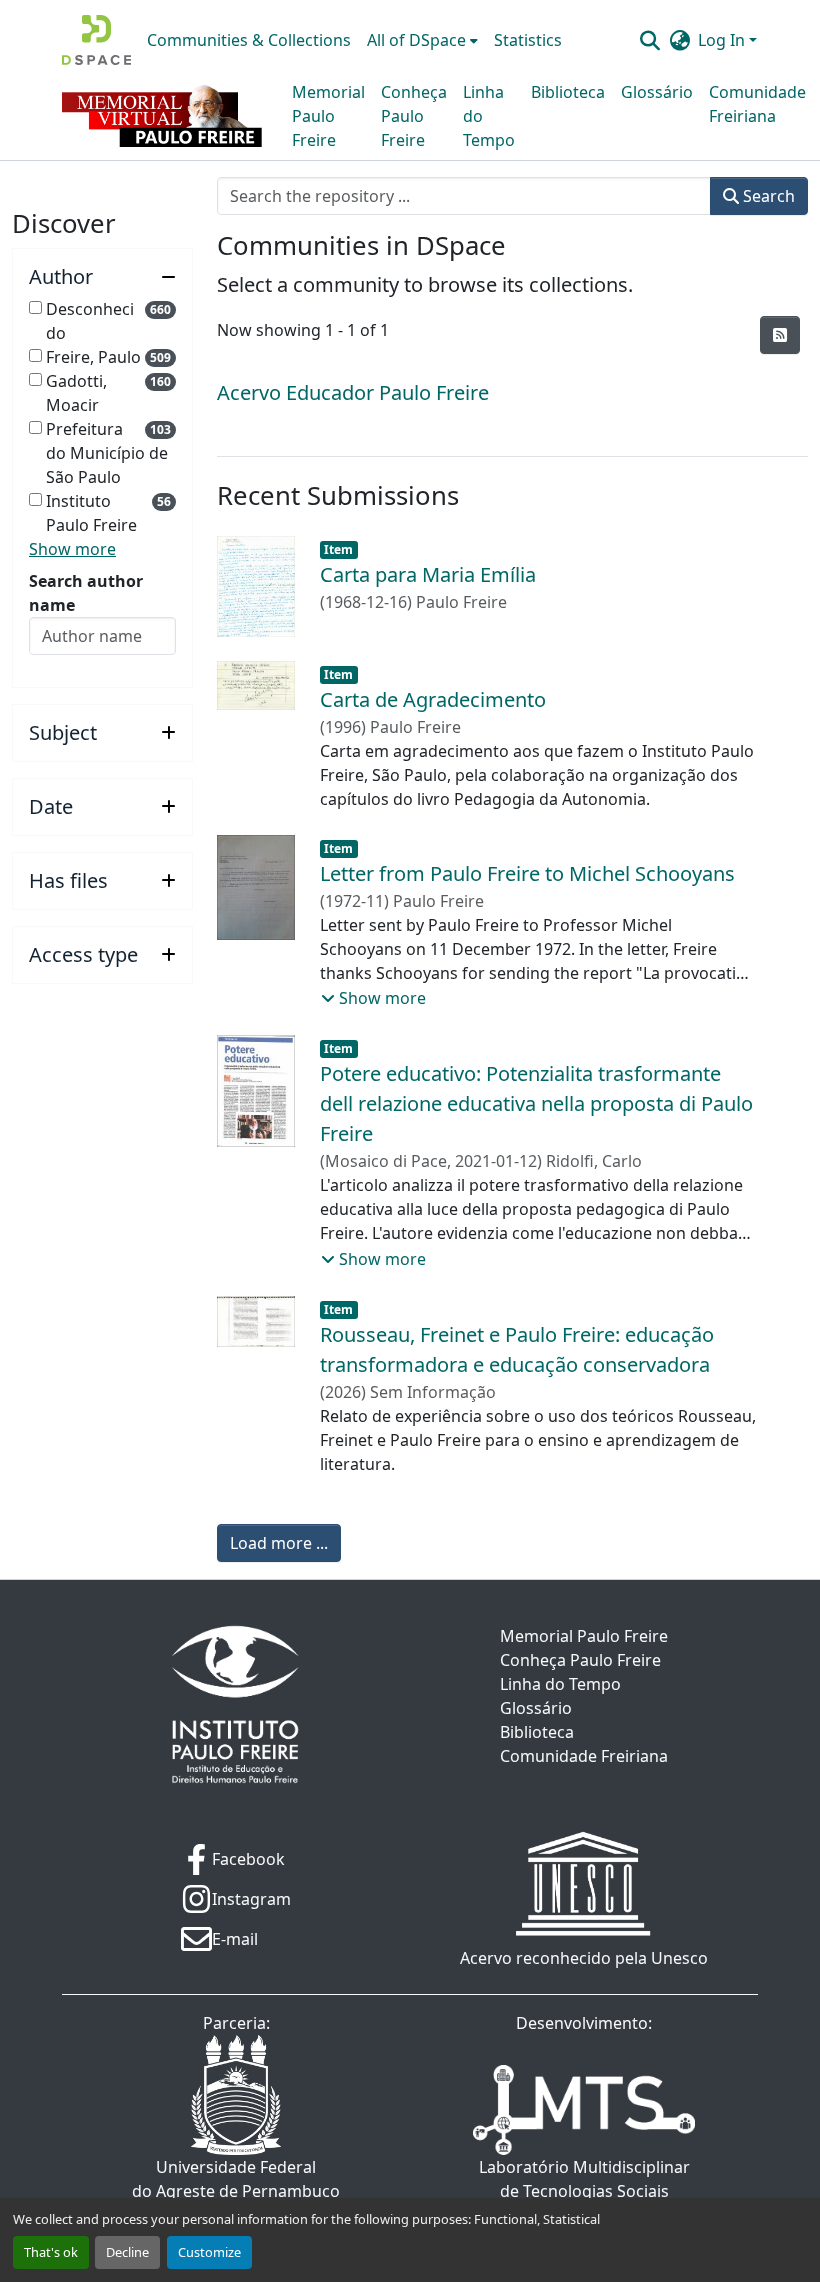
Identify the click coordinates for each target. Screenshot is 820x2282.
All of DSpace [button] (416, 40)
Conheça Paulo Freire (414, 116)
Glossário (657, 92)
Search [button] (767, 196)
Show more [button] (72, 549)
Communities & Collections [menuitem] (249, 40)
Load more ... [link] (279, 1543)
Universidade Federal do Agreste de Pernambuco (236, 2179)
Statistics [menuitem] (528, 40)
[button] (96, 40)
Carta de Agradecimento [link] (433, 699)
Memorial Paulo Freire (328, 116)
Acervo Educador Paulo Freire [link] (353, 392)
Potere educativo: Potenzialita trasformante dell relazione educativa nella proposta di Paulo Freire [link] (536, 1103)
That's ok (51, 2252)
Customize (209, 2252)
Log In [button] (723, 40)
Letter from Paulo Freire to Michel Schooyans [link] (527, 873)
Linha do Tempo (489, 116)
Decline (127, 2252)
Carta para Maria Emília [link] (428, 574)
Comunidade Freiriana (757, 104)
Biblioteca (568, 92)
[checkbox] (35, 307)
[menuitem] (422, 40)
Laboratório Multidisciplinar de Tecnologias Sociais (584, 2179)
